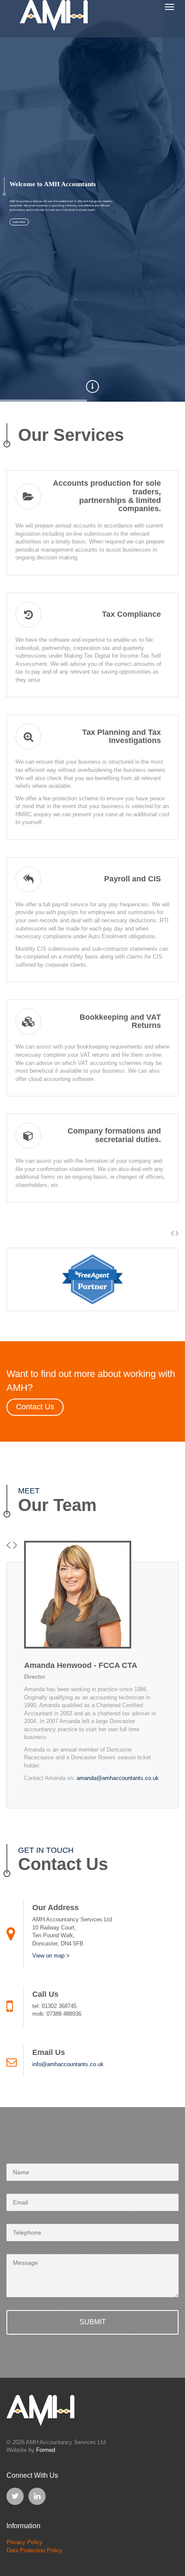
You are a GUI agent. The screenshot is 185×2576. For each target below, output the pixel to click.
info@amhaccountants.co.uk (68, 2064)
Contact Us (35, 1407)
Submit (93, 2322)
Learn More (19, 222)
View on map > (51, 1956)
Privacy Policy (25, 2542)
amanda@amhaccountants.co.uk (118, 1778)
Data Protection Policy (34, 2550)
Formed (46, 2450)
